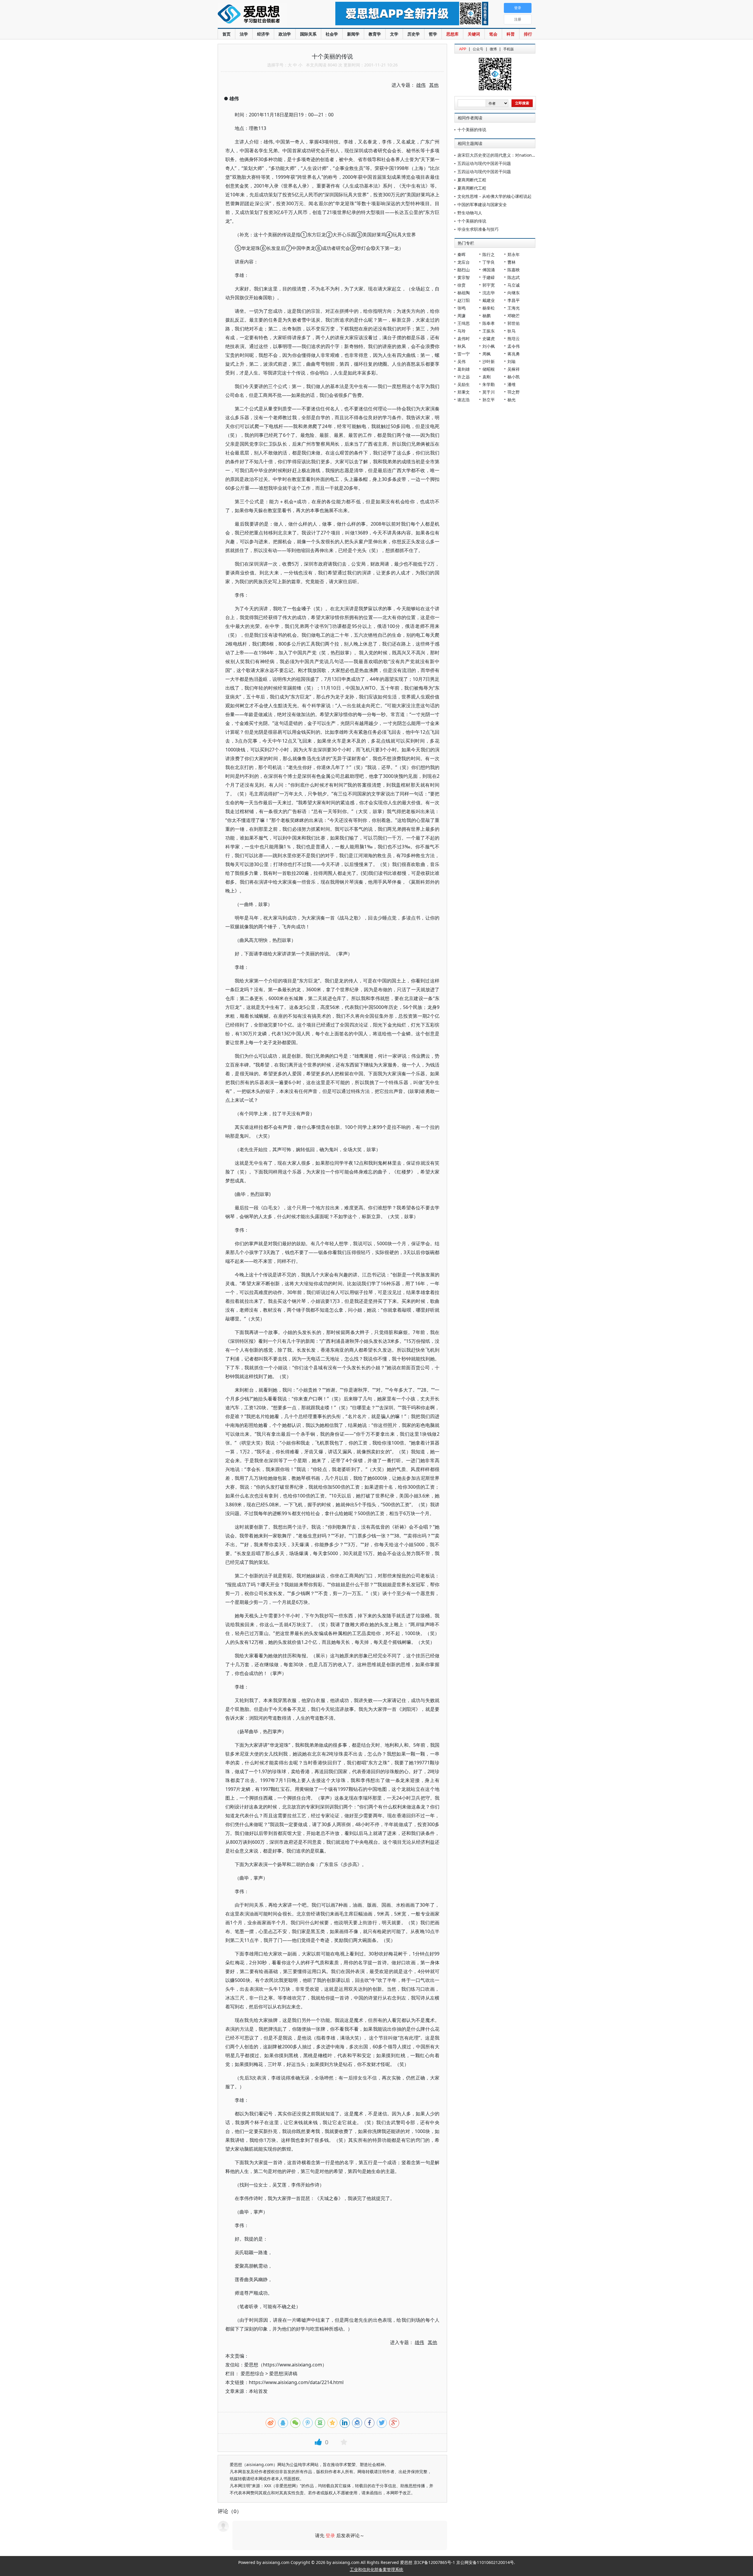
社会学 (332, 34)
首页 (226, 34)
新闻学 (353, 34)
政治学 (285, 34)
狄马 (512, 331)
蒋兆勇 (514, 354)
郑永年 (514, 254)
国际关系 (308, 34)
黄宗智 (464, 277)
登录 (330, 2535)
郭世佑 (514, 323)
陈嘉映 (514, 270)
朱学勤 (489, 384)
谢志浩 (464, 400)
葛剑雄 (464, 369)
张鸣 (462, 308)
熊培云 (514, 338)
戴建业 (489, 300)
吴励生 (464, 384)
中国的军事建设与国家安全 (482, 204)
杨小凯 (514, 377)
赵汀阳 (464, 300)
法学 (244, 34)
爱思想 (265, 15)
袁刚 (487, 377)
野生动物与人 (470, 213)
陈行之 (489, 254)
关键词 (474, 34)
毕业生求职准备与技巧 (478, 229)
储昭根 (489, 369)
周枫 (487, 354)
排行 (528, 34)
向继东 (514, 293)
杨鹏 (487, 316)
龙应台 (464, 262)
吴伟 (462, 361)
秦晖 (462, 254)
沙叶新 (489, 361)
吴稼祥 (514, 369)
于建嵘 (489, 277)
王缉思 (464, 323)
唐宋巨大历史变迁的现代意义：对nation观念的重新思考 (509, 155)
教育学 (375, 34)
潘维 (512, 384)
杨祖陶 (464, 293)
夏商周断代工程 (472, 180)
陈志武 (514, 277)
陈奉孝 (489, 323)
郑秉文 (464, 392)
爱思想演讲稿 (283, 2373)
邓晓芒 (514, 316)
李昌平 (514, 300)
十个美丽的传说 (472, 129)
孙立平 (489, 400)
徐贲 (462, 285)
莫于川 (489, 392)
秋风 (462, 346)
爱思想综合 (252, 2373)
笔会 (493, 34)
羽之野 (514, 392)
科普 (511, 34)
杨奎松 (489, 308)
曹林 (512, 262)
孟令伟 (514, 346)
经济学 (263, 34)
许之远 (464, 377)
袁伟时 (464, 338)
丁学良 (489, 262)
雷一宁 (464, 354)
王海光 (514, 308)
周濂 (462, 316)
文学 (394, 34)
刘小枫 (489, 346)
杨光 (512, 400)
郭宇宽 (489, 285)
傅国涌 (489, 270)
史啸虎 (489, 338)
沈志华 (489, 293)
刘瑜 (512, 361)
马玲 (462, 331)
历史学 (414, 34)
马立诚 (514, 285)
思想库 (452, 34)
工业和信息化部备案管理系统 (376, 2569)
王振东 (489, 331)
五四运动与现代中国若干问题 (484, 163)
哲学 (433, 34)
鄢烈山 (464, 270)
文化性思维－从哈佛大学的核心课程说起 (494, 196)
